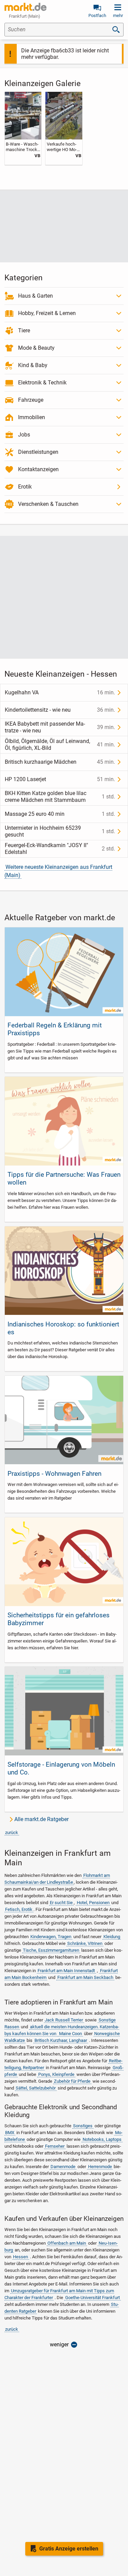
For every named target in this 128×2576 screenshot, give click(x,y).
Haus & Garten (35, 296)
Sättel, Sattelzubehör (36, 2088)
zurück (12, 1832)
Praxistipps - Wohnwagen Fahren (54, 1474)
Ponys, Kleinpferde (56, 2074)
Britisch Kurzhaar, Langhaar (61, 2040)
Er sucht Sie (61, 1903)
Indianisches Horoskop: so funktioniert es (63, 1328)
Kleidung (112, 1937)
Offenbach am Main (67, 2243)
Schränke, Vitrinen (85, 1943)
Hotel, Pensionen (93, 1903)
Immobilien (32, 417)
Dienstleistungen (38, 452)
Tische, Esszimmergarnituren (51, 1950)
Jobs (24, 435)
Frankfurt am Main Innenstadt (66, 1971)
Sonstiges (83, 2126)
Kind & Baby (33, 365)
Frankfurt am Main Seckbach (85, 1977)
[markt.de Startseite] (25, 7)
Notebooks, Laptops (102, 2139)
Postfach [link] (97, 15)
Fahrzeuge (31, 400)
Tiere (24, 331)
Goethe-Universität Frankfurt (93, 2298)
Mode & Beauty (36, 348)
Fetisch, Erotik (19, 1909)
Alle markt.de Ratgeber (41, 1819)
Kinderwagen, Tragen (51, 1937)
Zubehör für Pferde (72, 2081)
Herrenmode (100, 2167)
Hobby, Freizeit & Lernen (47, 313)
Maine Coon (70, 2034)
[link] (23, 128)
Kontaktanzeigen (38, 469)
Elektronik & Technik (42, 383)
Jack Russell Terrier (64, 2020)
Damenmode (63, 2167)
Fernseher (55, 2146)
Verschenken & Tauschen (48, 504)
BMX (10, 2133)
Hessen (20, 2257)
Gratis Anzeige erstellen (69, 2549)
